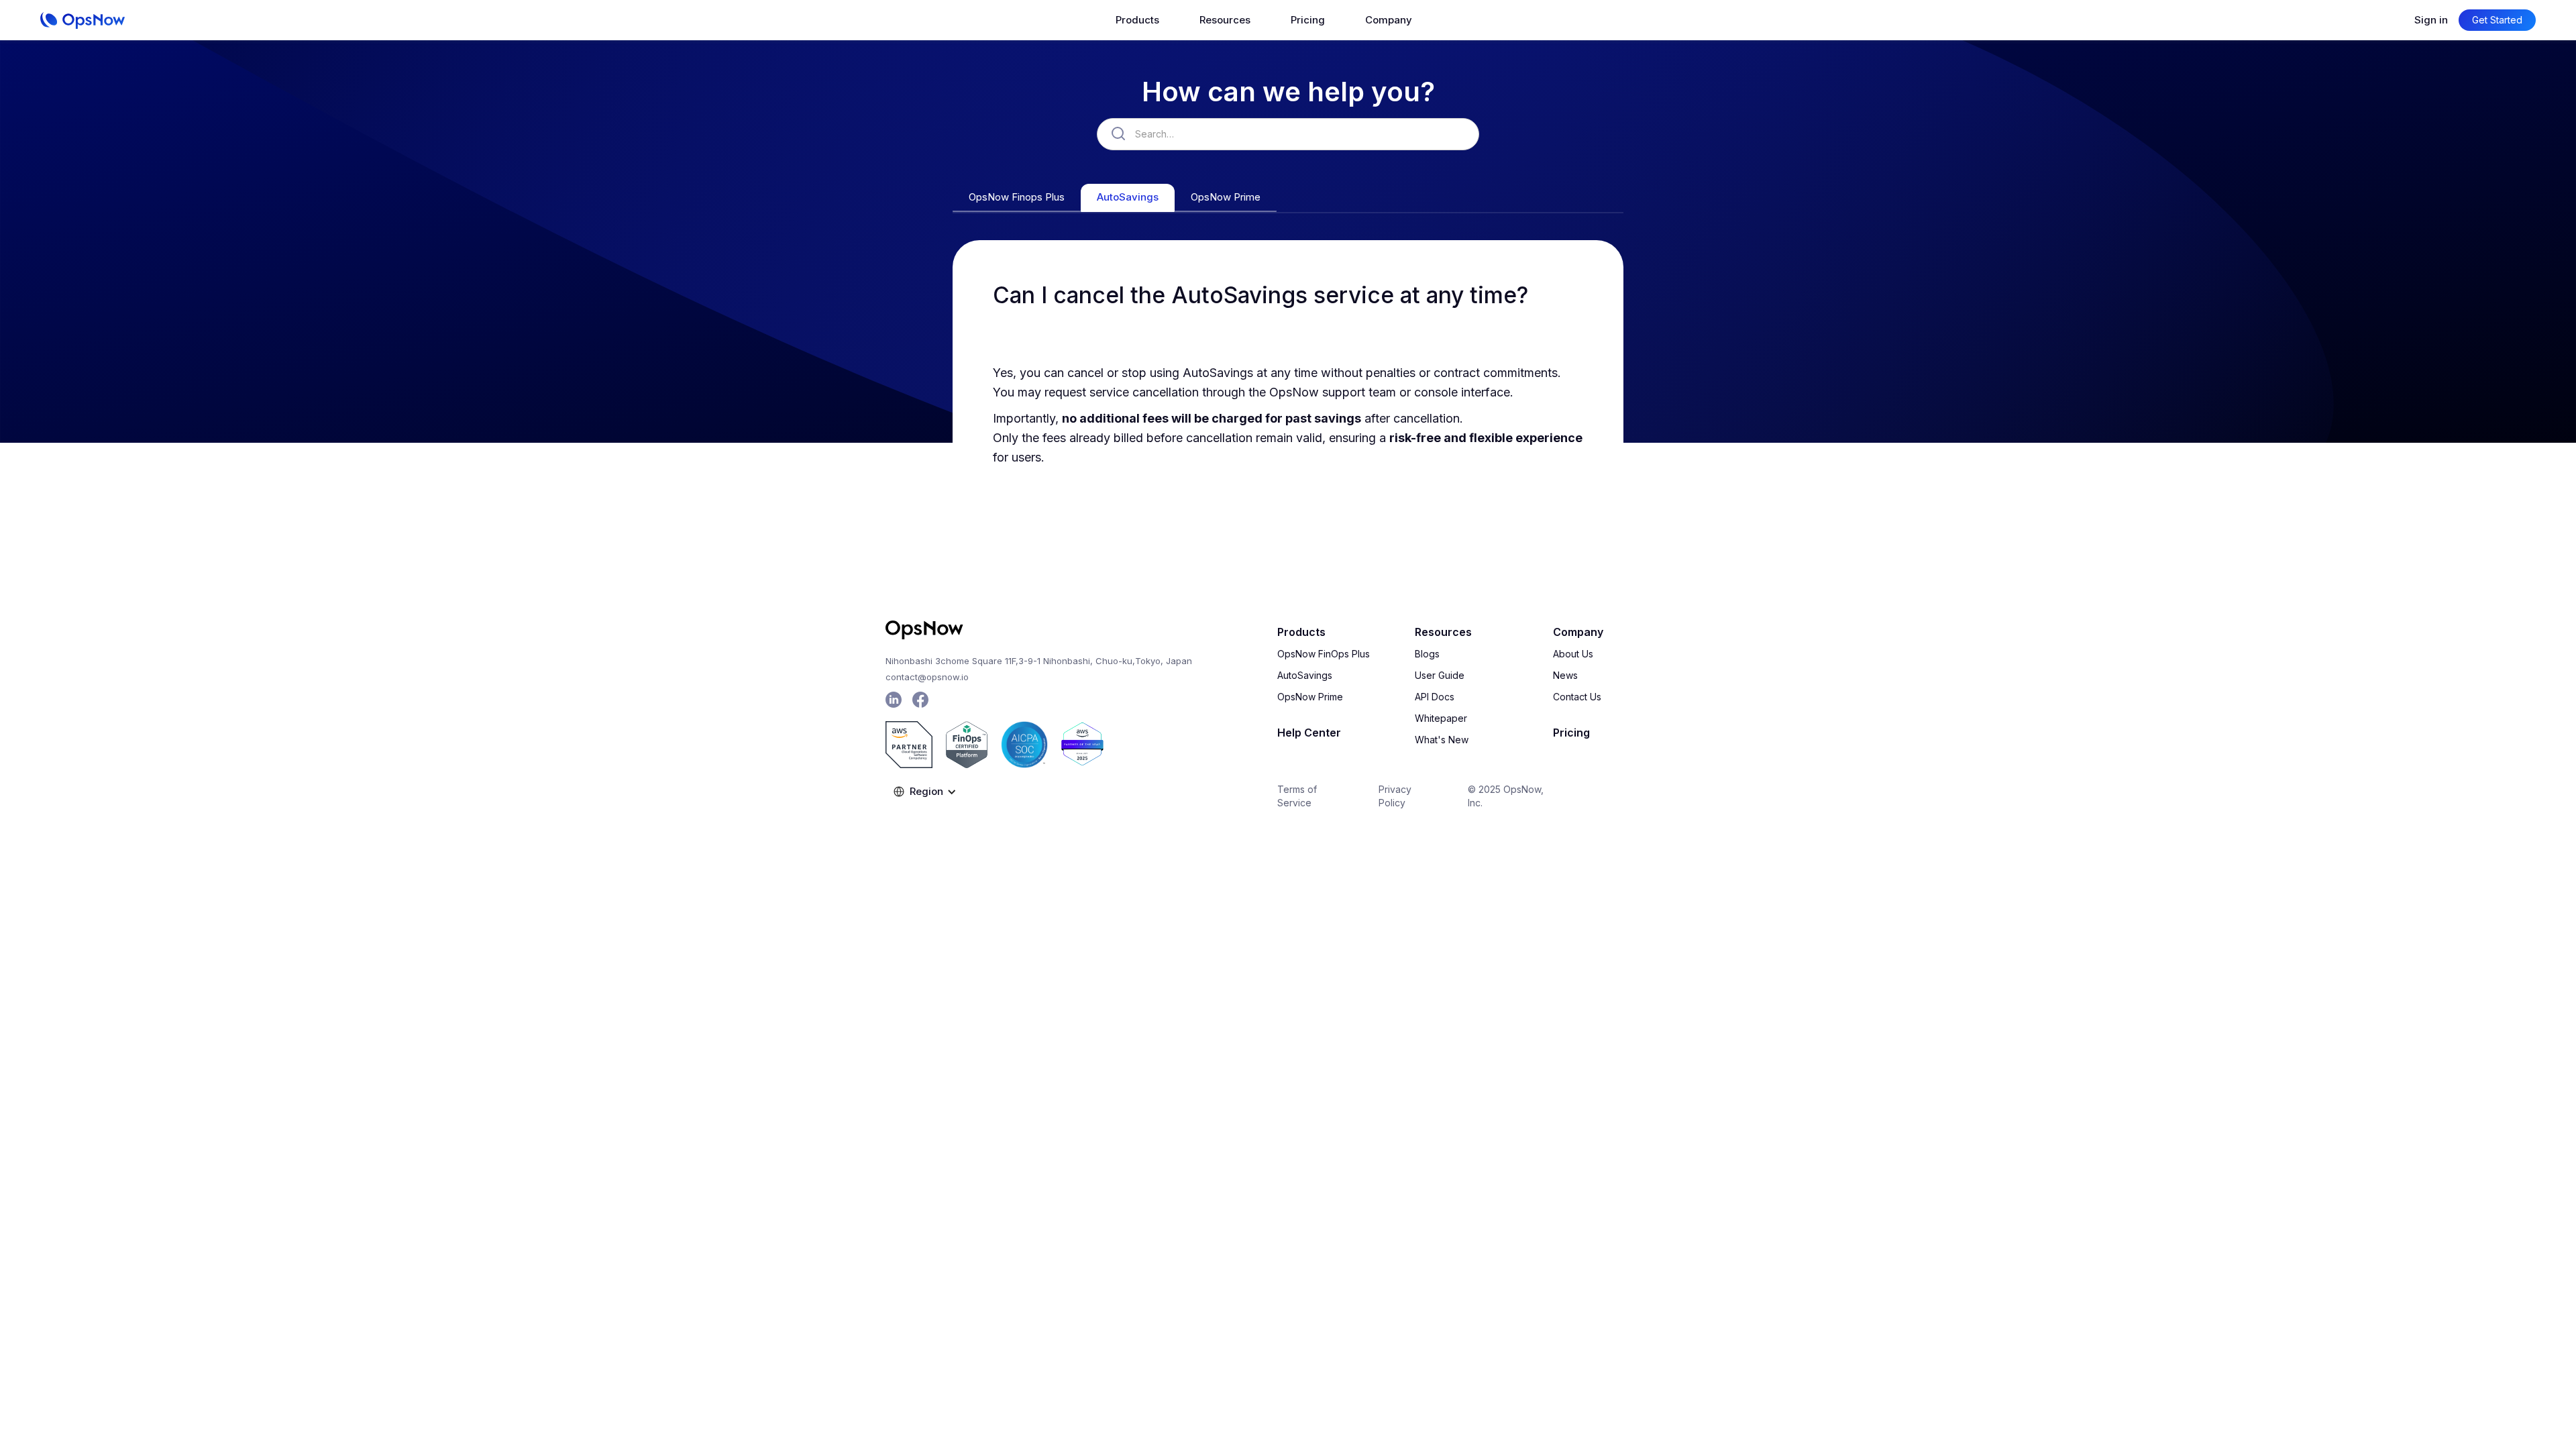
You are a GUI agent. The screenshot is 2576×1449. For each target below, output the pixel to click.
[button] (1137, 20)
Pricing (1308, 20)
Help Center (1309, 733)
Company (1578, 632)
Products (1301, 632)
